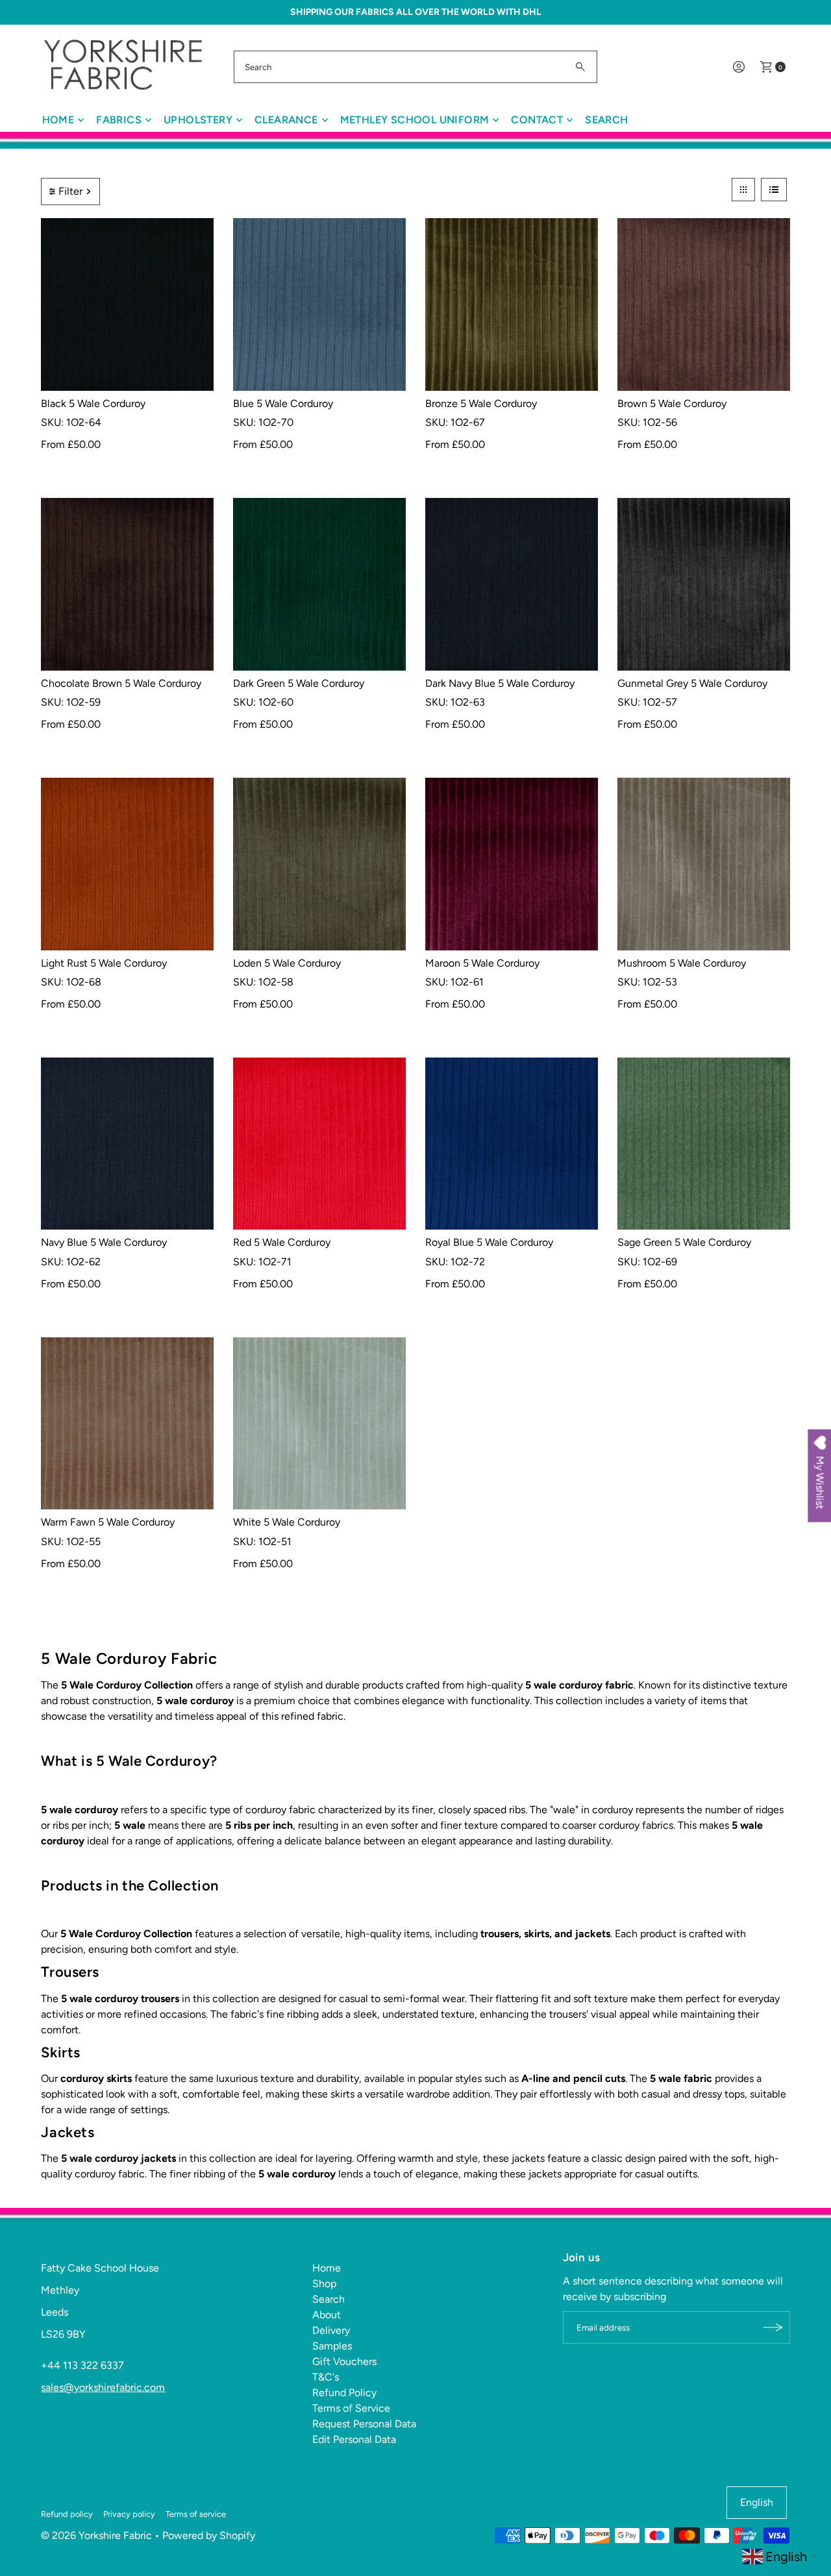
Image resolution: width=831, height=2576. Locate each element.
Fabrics (119, 120)
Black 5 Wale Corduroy (93, 403)
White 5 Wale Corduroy (287, 1522)
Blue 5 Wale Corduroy (283, 403)
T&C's (326, 2377)
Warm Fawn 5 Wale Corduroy (108, 1522)
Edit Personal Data (354, 2439)
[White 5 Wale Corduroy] (319, 1424)
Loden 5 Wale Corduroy (287, 963)
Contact (537, 120)
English (757, 2502)
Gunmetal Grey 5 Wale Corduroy (692, 683)
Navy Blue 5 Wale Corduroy (104, 1242)
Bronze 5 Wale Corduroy (481, 403)
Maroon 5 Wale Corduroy (482, 963)
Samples (332, 2346)
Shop (324, 2284)
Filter (70, 191)
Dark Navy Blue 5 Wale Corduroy (500, 683)
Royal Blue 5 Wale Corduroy (489, 1242)
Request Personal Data (364, 2424)
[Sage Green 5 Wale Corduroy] (704, 1144)
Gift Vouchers (344, 2361)
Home (58, 120)
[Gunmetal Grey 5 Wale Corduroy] (704, 584)
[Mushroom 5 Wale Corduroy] (704, 864)
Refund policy (67, 2514)
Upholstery (198, 120)
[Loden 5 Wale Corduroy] (319, 864)
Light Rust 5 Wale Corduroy (104, 963)
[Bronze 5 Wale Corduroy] (512, 304)
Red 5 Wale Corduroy (282, 1242)
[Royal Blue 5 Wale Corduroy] (512, 1144)
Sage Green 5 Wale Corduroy (684, 1242)
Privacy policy (129, 2514)
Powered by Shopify (209, 2535)
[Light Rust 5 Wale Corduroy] (127, 864)
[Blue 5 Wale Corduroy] (319, 304)
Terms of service (196, 2514)
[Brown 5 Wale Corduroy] (704, 304)
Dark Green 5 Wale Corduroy (299, 683)
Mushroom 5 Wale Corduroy (682, 963)
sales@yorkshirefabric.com (103, 2387)
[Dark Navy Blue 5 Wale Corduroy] (512, 584)
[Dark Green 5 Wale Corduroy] (319, 584)
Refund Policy (344, 2393)
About (327, 2315)
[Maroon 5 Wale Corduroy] (512, 864)
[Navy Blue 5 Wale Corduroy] (127, 1144)
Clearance (286, 120)
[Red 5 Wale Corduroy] (319, 1144)
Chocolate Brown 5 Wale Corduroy (121, 683)
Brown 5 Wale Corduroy (672, 403)
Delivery (331, 2330)
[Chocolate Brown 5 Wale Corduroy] (127, 584)
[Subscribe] (774, 2327)
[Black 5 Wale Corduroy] (127, 304)
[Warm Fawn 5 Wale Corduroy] (127, 1424)
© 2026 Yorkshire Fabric (96, 2535)
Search (606, 120)
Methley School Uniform (415, 120)
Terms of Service (351, 2408)
